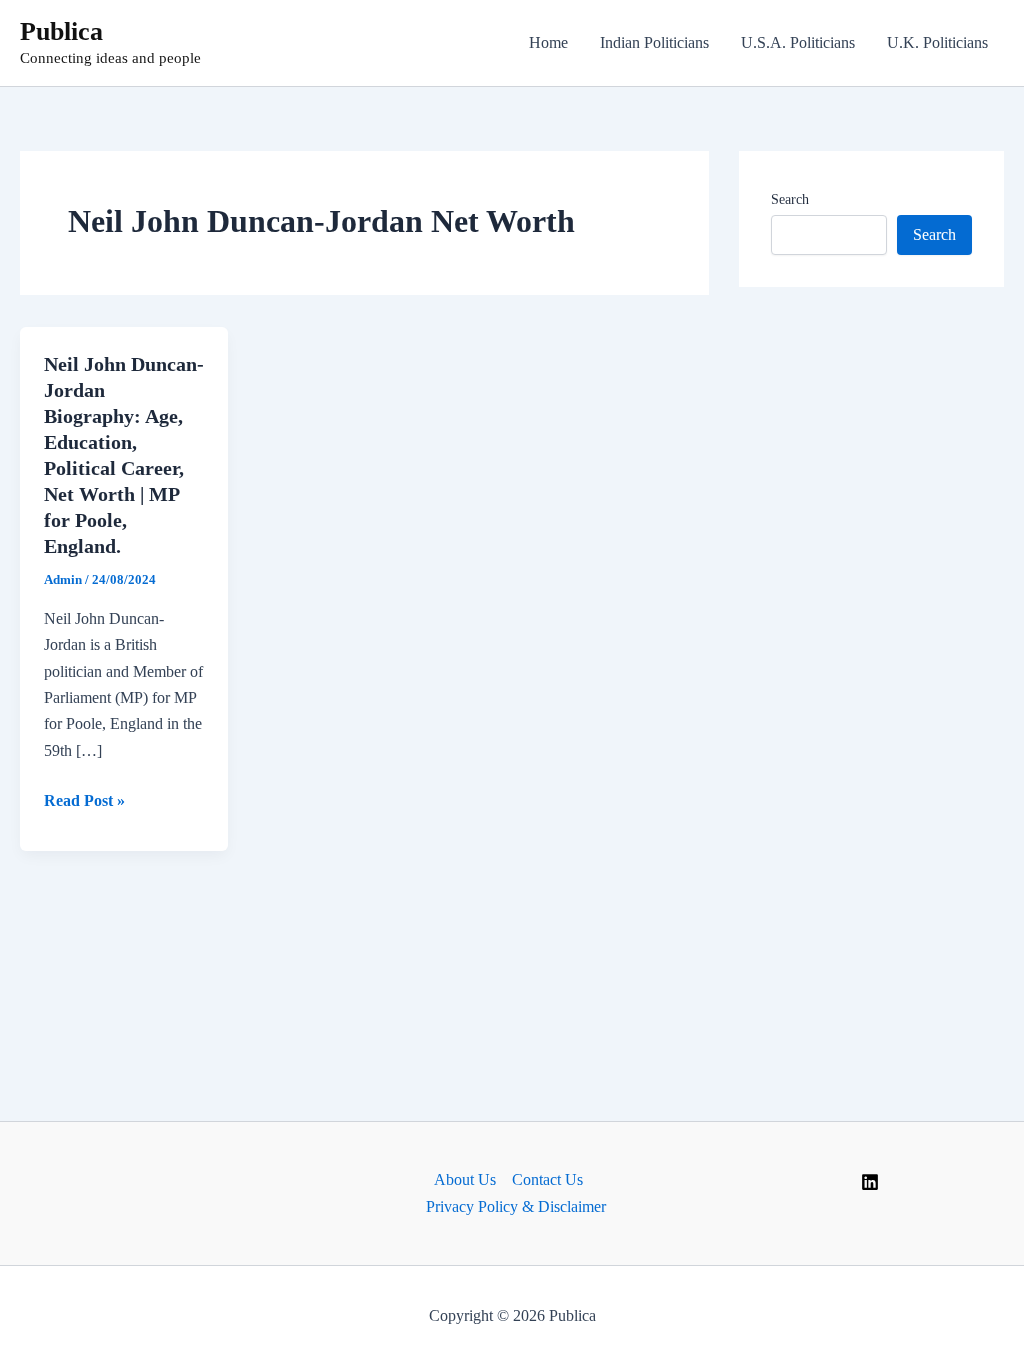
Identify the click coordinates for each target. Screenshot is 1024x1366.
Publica (61, 31)
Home (548, 42)
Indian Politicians (654, 42)
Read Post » (84, 802)
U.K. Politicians (937, 42)
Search (790, 199)
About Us (465, 1179)
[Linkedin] (870, 1182)
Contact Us (547, 1179)
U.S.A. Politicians (798, 42)
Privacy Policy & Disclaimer (516, 1206)
